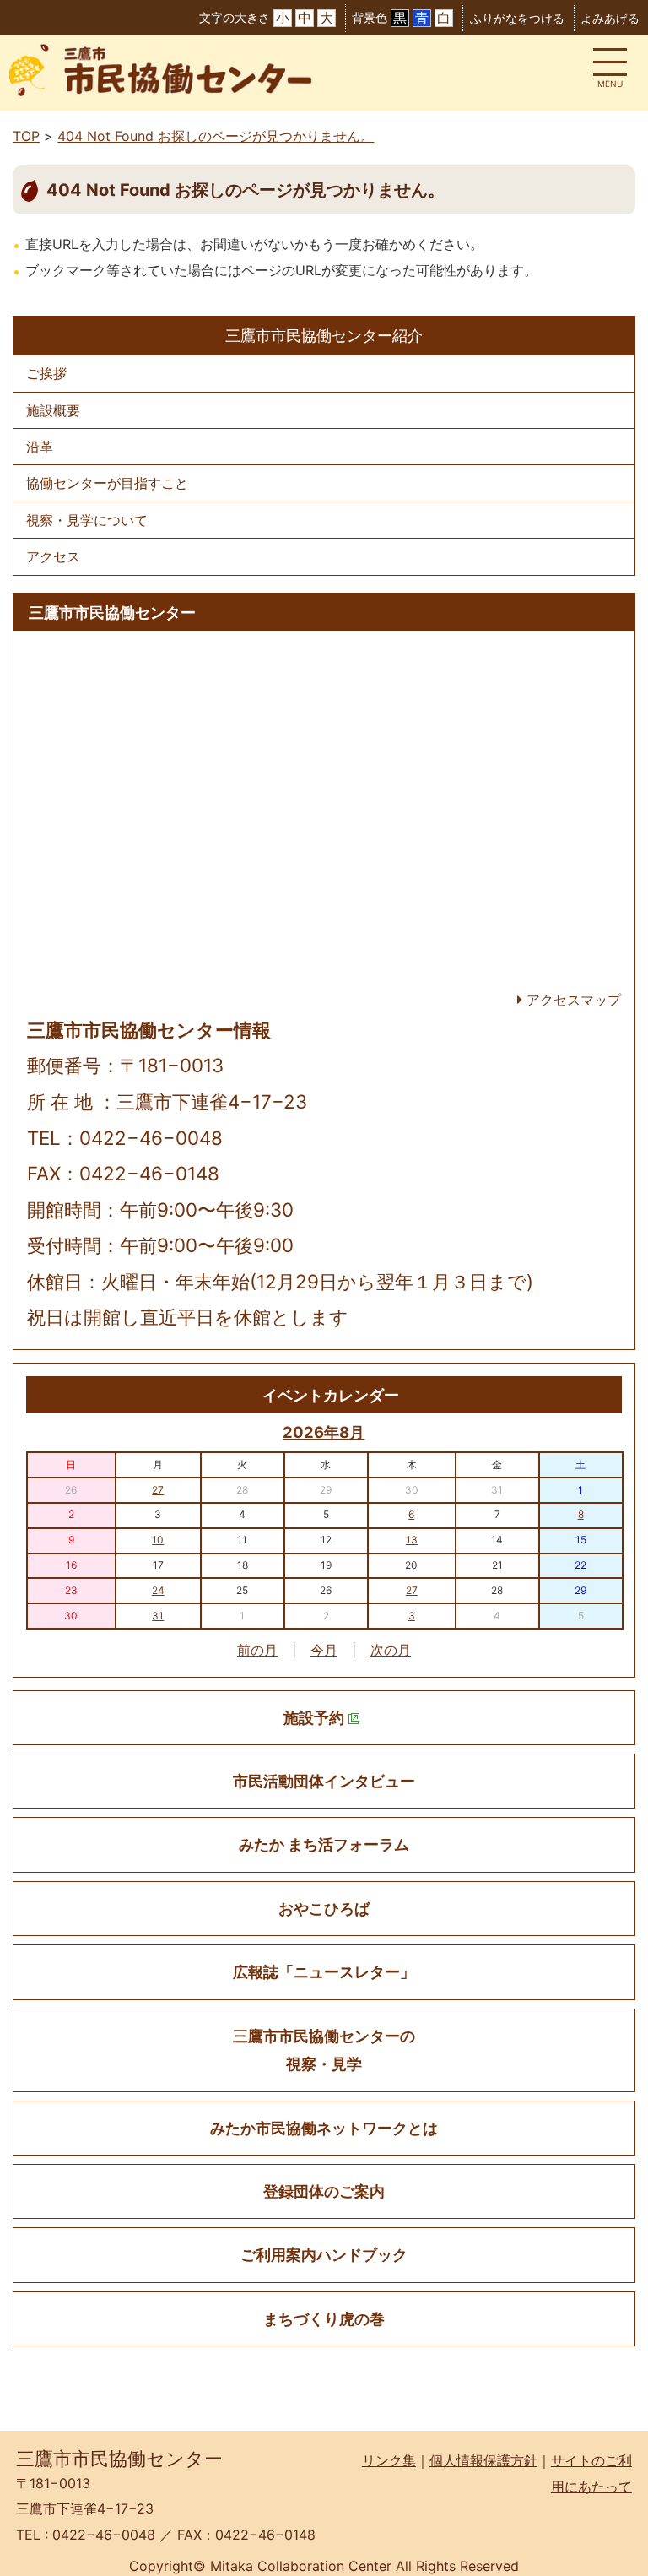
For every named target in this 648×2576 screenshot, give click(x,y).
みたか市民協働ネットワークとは (324, 2128)
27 (158, 1490)
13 (412, 1540)
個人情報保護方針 (483, 2460)
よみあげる (610, 18)
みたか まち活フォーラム (324, 1844)
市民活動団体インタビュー (324, 1781)
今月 (324, 1650)
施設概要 (53, 410)
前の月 (257, 1650)
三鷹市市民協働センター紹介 (324, 335)
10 (158, 1540)
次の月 (391, 1650)
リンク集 (389, 2460)
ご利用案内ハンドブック (324, 2255)
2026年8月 (324, 1432)
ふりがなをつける (517, 18)
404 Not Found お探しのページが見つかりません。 (216, 136)
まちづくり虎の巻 (324, 2319)
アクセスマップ (572, 1000)
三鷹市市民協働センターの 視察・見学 (324, 2050)
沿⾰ (40, 447)
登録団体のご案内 (324, 2191)
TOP (26, 136)
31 (158, 1616)
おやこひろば (324, 1909)
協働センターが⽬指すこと (107, 483)
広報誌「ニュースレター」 (324, 1972)
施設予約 (314, 1718)
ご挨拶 (46, 373)
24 (158, 1590)
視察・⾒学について (87, 520)
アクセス (53, 556)
